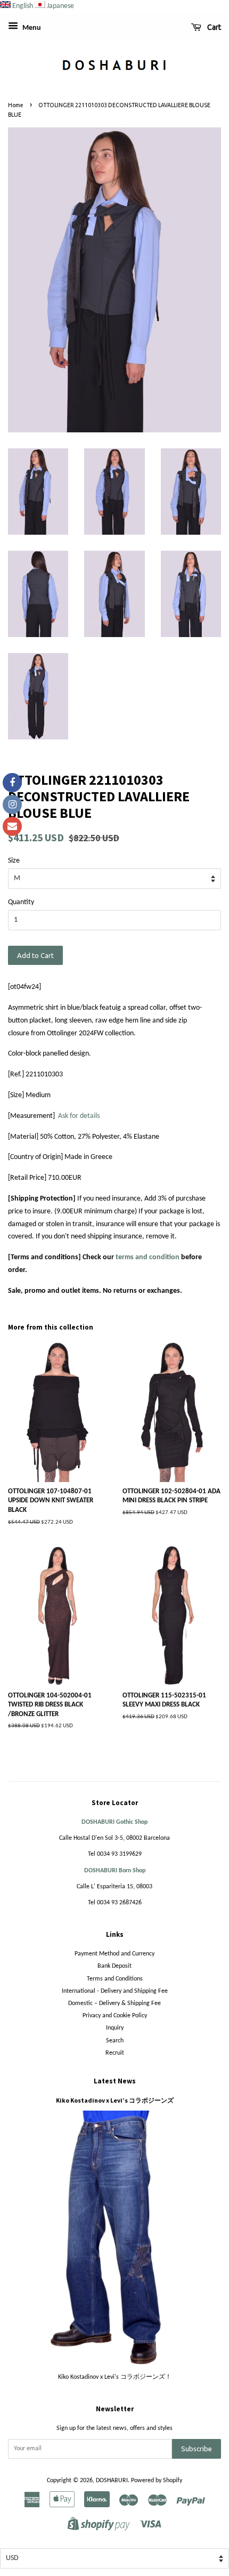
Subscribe (197, 2449)
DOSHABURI (112, 2481)
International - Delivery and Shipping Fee (115, 1991)
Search (115, 2041)
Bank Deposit (114, 1966)
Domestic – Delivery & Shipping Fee (114, 2003)
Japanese (60, 6)
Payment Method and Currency (114, 1954)
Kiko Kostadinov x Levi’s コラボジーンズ (115, 2100)
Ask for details (79, 1116)
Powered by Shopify (157, 2481)
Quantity (21, 902)
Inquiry (115, 2028)
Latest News (115, 2081)
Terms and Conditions (115, 1979)
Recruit (115, 2053)
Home (16, 105)
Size (14, 861)
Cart (213, 27)
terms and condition (148, 1257)
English (23, 6)
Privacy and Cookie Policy (115, 2016)
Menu (31, 28)
